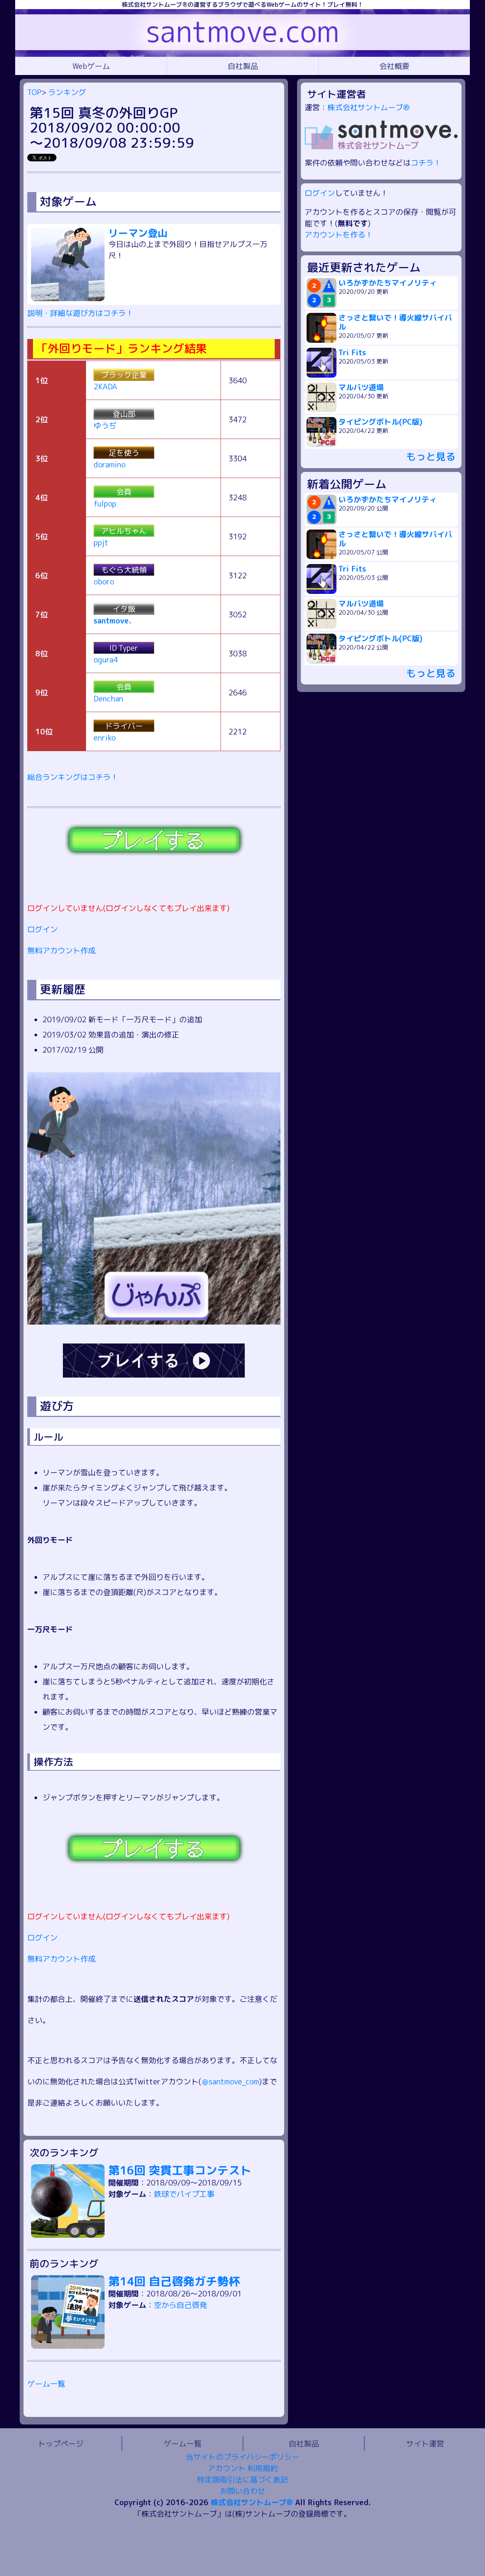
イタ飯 (124, 609)
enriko (105, 737)
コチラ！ (426, 162)
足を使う (124, 453)
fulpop (105, 503)
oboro (104, 581)
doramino (110, 464)
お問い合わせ (242, 2491)
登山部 (124, 414)
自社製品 (243, 66)
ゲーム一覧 (46, 2384)
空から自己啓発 (180, 2305)
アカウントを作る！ (339, 234)
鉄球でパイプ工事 (184, 2194)
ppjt (101, 542)
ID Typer (124, 648)
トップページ (61, 2443)
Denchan (108, 698)
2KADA (105, 386)
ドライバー (124, 726)
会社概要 (394, 66)
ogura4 (106, 659)
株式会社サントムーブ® (368, 107)
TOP (34, 92)
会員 (124, 492)
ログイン (42, 929)
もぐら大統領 (124, 570)
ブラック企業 (124, 375)
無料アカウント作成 (61, 950)
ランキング (67, 92)
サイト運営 (425, 2443)
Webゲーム (91, 66)
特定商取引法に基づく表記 (242, 2479)
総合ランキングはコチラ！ (73, 777)
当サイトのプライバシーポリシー (242, 2457)
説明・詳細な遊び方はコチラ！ (80, 313)
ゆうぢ (105, 425)
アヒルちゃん (124, 531)
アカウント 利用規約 (243, 2468)
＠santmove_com (230, 2081)
